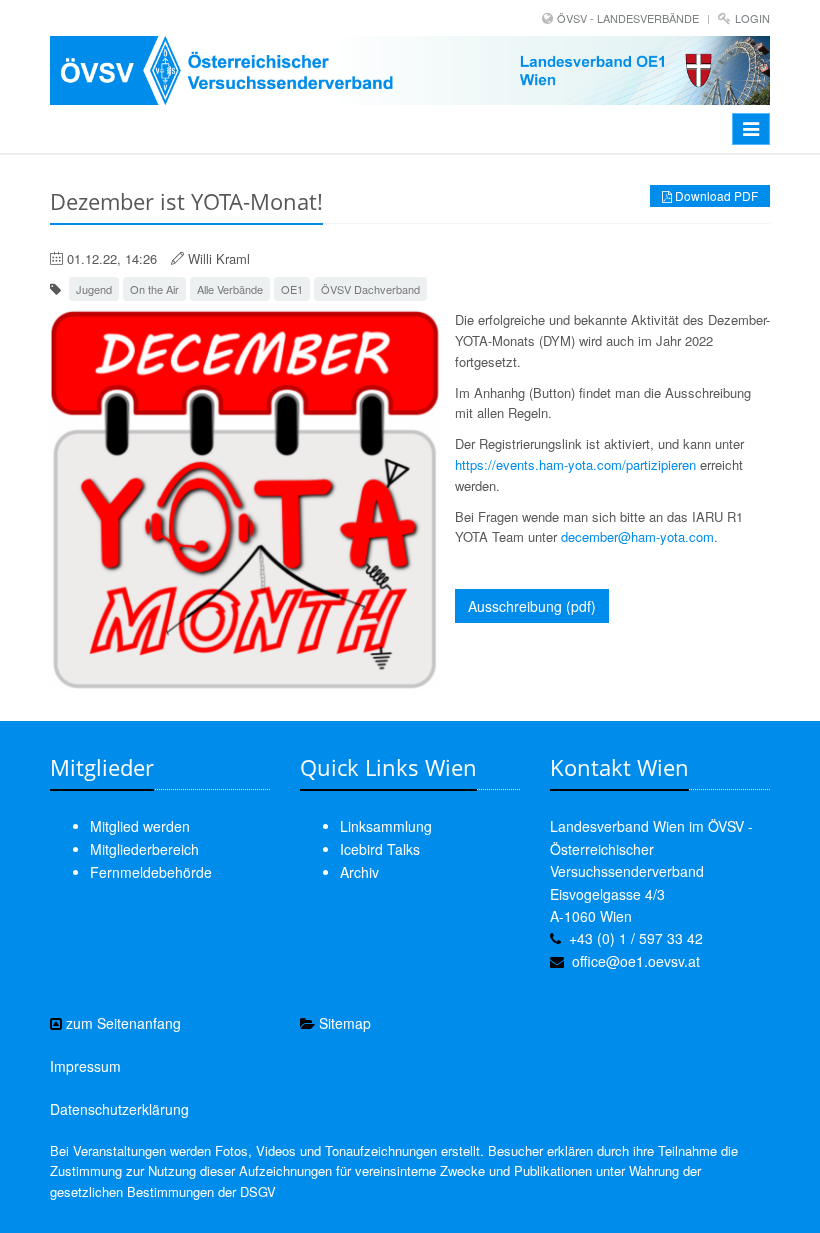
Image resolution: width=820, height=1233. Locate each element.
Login (752, 18)
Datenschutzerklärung (119, 1109)
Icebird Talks (380, 849)
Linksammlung (386, 826)
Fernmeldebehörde (151, 872)
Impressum (85, 1066)
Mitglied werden (140, 826)
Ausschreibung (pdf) (532, 606)
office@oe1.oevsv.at (636, 961)
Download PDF (715, 195)
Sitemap (343, 1023)
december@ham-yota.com (637, 536)
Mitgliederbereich (144, 849)
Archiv (359, 872)
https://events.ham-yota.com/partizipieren (575, 464)
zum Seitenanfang (121, 1023)
